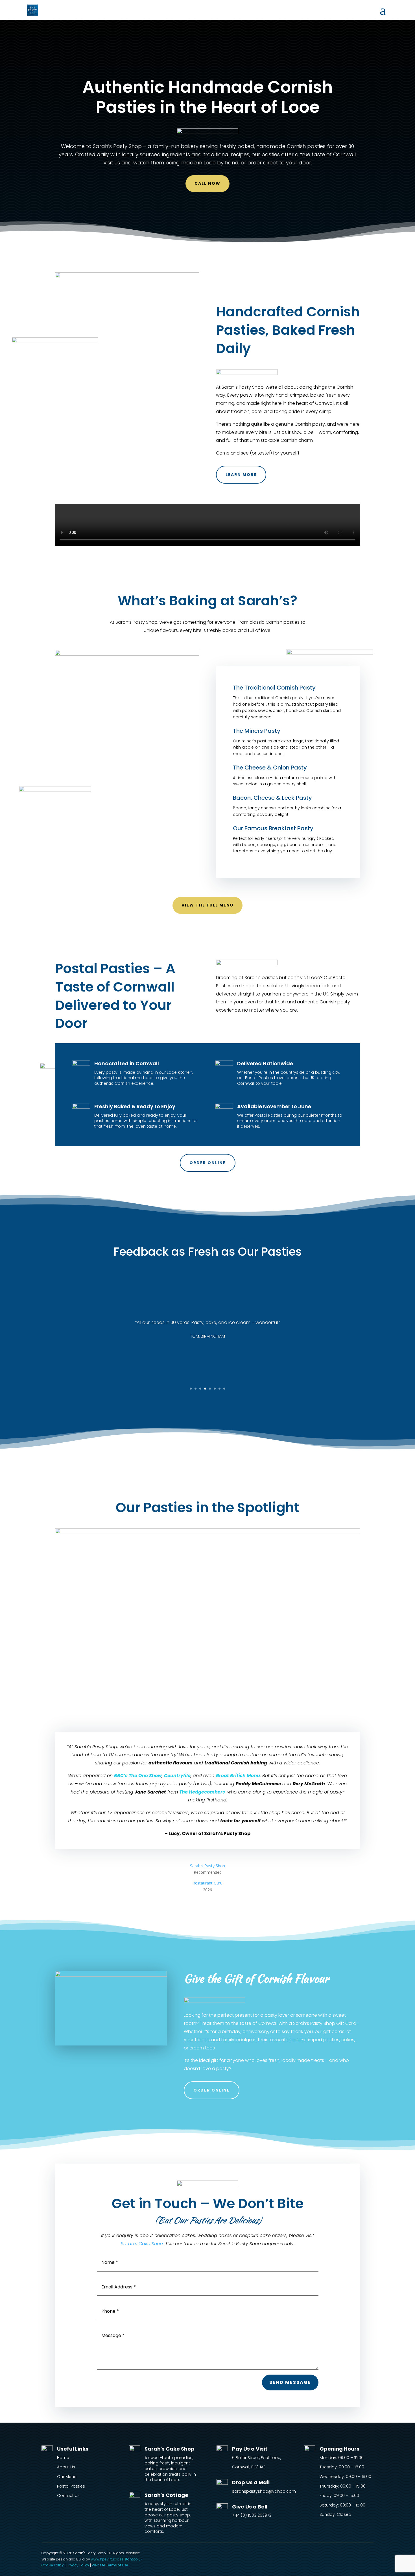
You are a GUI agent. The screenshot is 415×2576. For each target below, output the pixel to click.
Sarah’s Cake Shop (142, 2244)
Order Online (208, 1163)
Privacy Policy (78, 2565)
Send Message (290, 2382)
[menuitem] (383, 10)
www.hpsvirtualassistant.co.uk (117, 2559)
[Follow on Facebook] (358, 2555)
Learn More (241, 475)
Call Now (207, 183)
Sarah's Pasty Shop (207, 1866)
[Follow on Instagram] (369, 2555)
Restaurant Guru (207, 1883)
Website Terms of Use (110, 2565)
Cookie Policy (53, 2565)
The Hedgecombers (202, 1792)
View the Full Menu (207, 905)
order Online (212, 2090)
